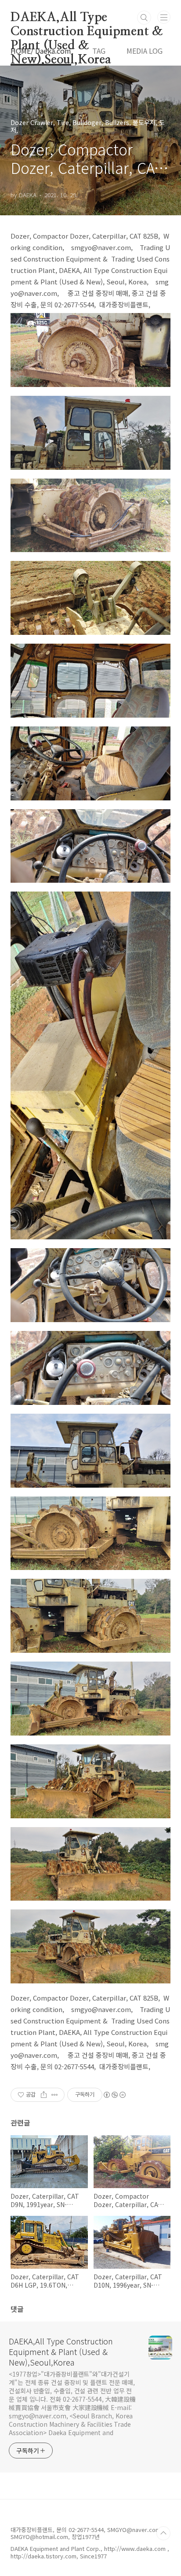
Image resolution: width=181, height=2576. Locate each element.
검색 (144, 18)
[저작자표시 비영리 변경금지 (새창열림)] (114, 2095)
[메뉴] (164, 17)
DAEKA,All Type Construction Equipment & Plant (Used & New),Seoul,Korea (87, 18)
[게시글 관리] (55, 2095)
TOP (163, 2533)
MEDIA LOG (145, 51)
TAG (99, 51)
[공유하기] (44, 2095)
